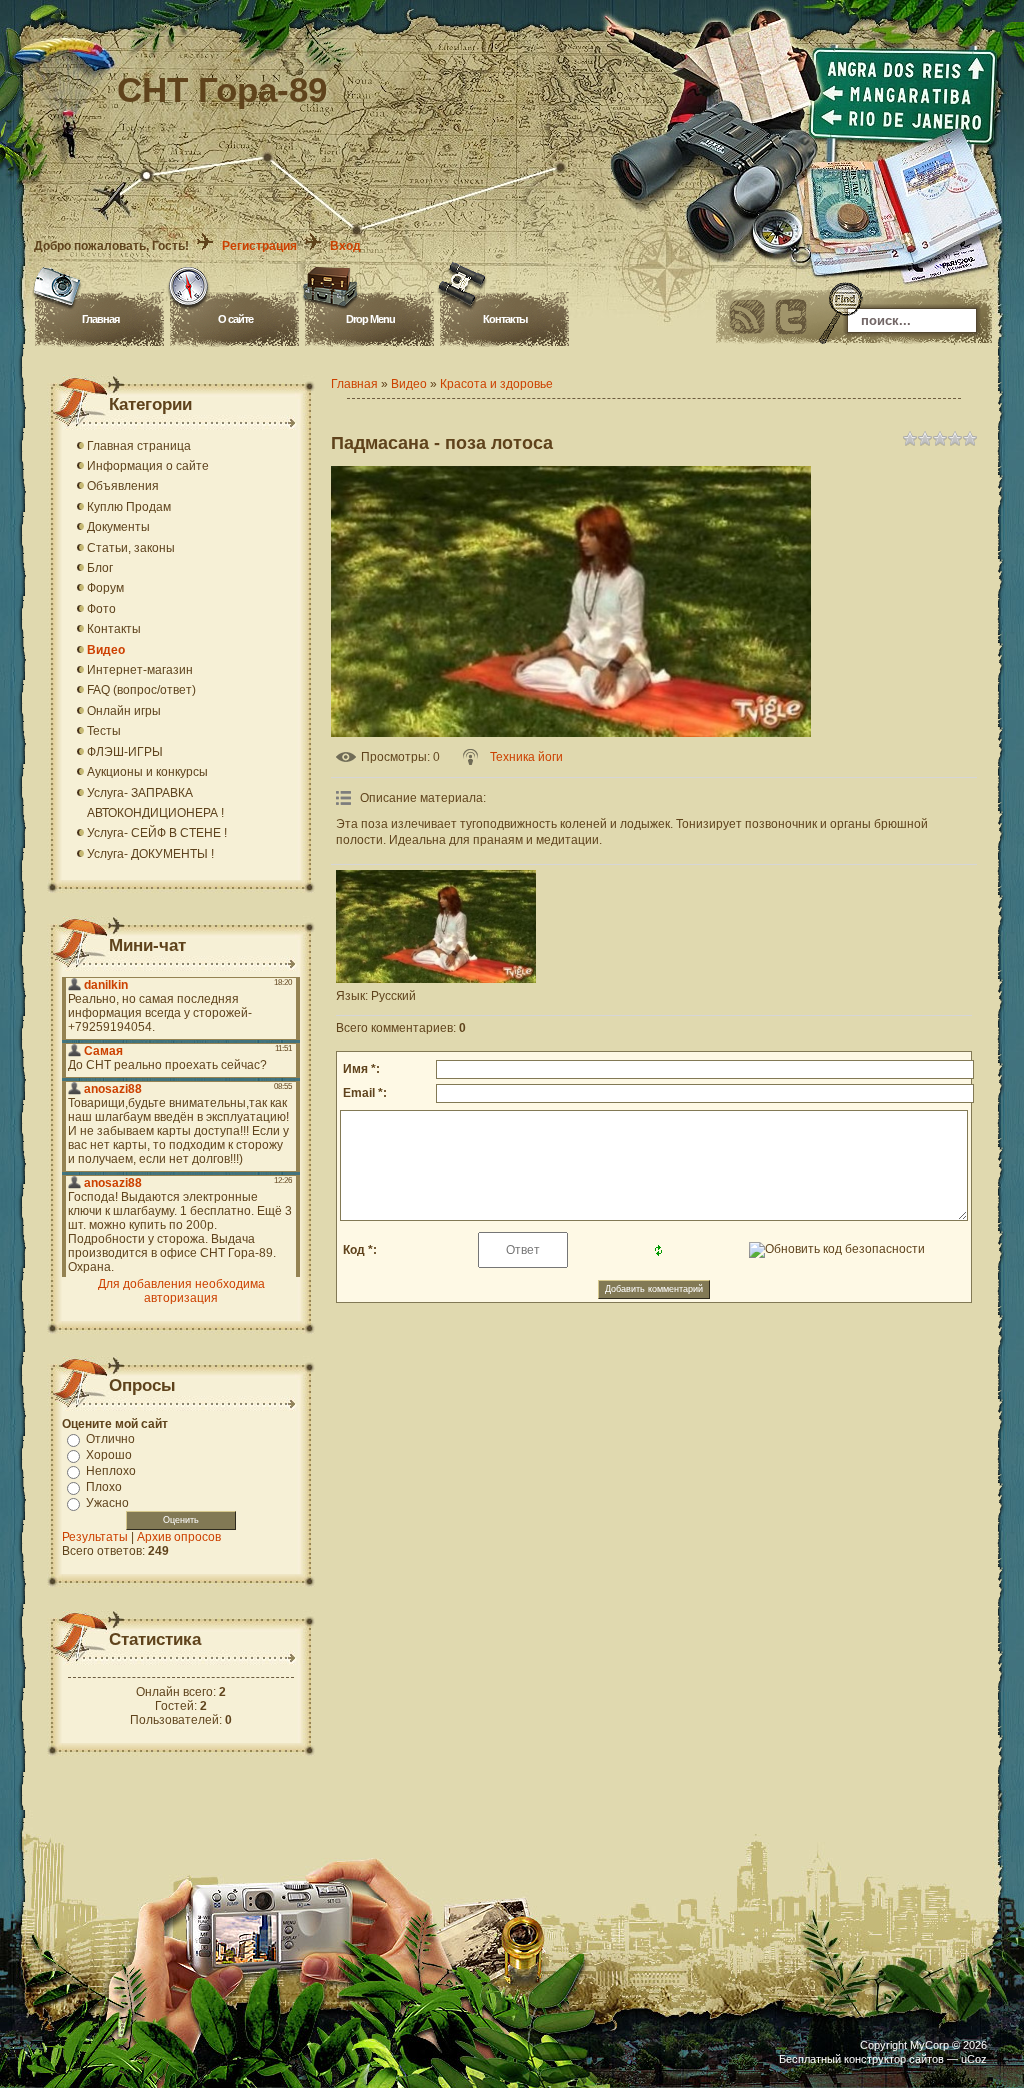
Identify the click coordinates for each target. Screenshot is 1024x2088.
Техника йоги (526, 757)
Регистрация (259, 246)
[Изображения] (436, 926)
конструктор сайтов (894, 2059)
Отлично (110, 1439)
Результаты (95, 1537)
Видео (409, 384)
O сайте (235, 319)
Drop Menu (370, 319)
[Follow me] (791, 317)
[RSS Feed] (747, 317)
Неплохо (111, 1471)
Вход (345, 246)
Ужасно (107, 1503)
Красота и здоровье (496, 384)
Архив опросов (179, 1537)
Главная (100, 319)
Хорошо (109, 1455)
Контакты (505, 319)
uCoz (974, 2059)
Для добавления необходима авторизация (181, 1291)
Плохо (104, 1487)
